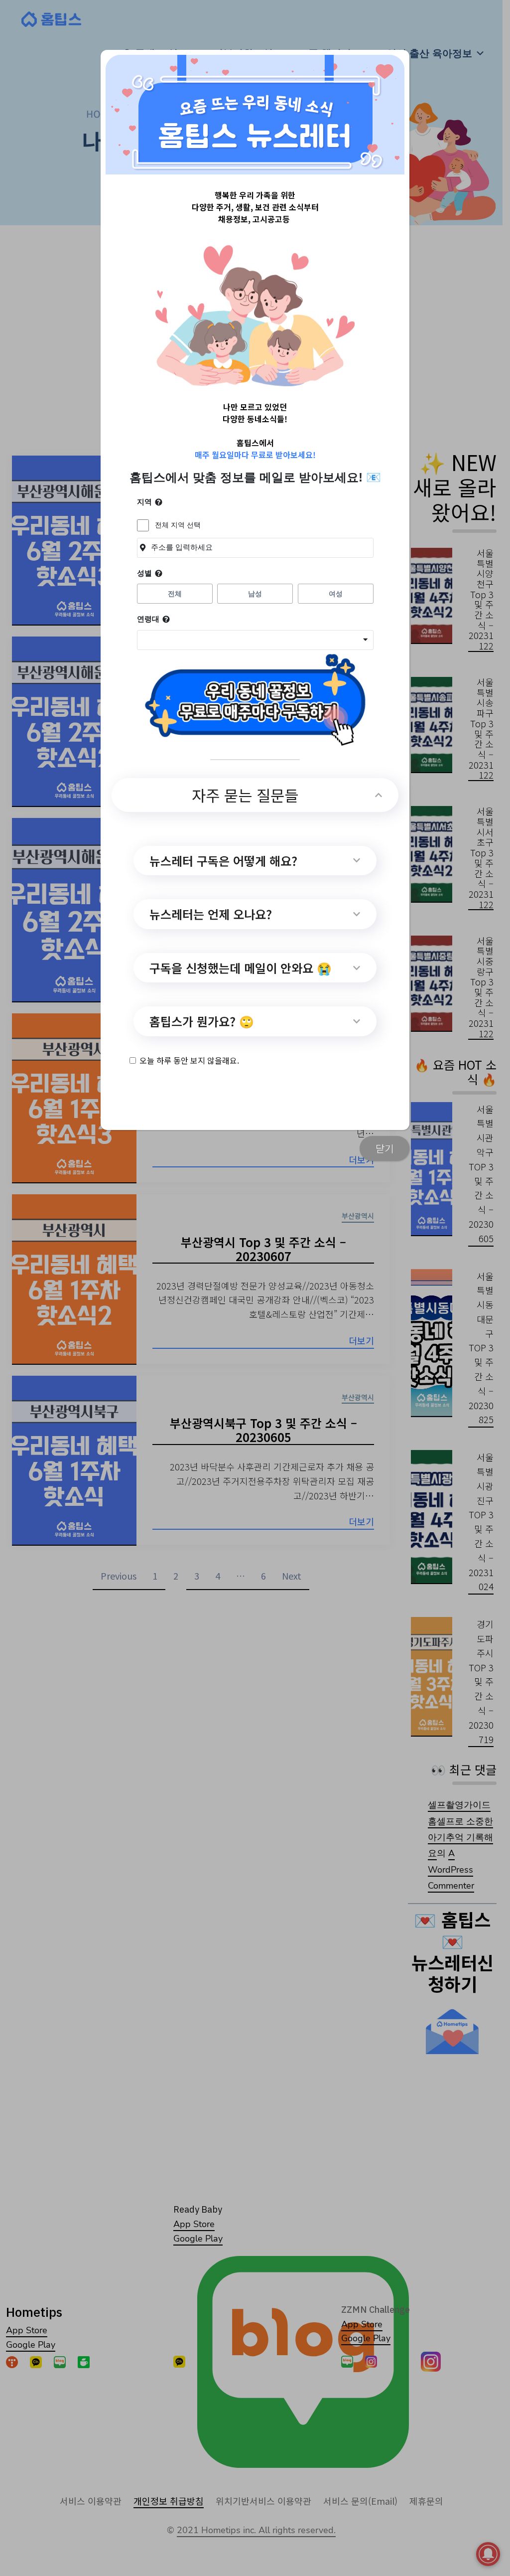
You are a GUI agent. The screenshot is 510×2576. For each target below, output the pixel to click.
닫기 (384, 1148)
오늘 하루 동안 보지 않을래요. (189, 1060)
